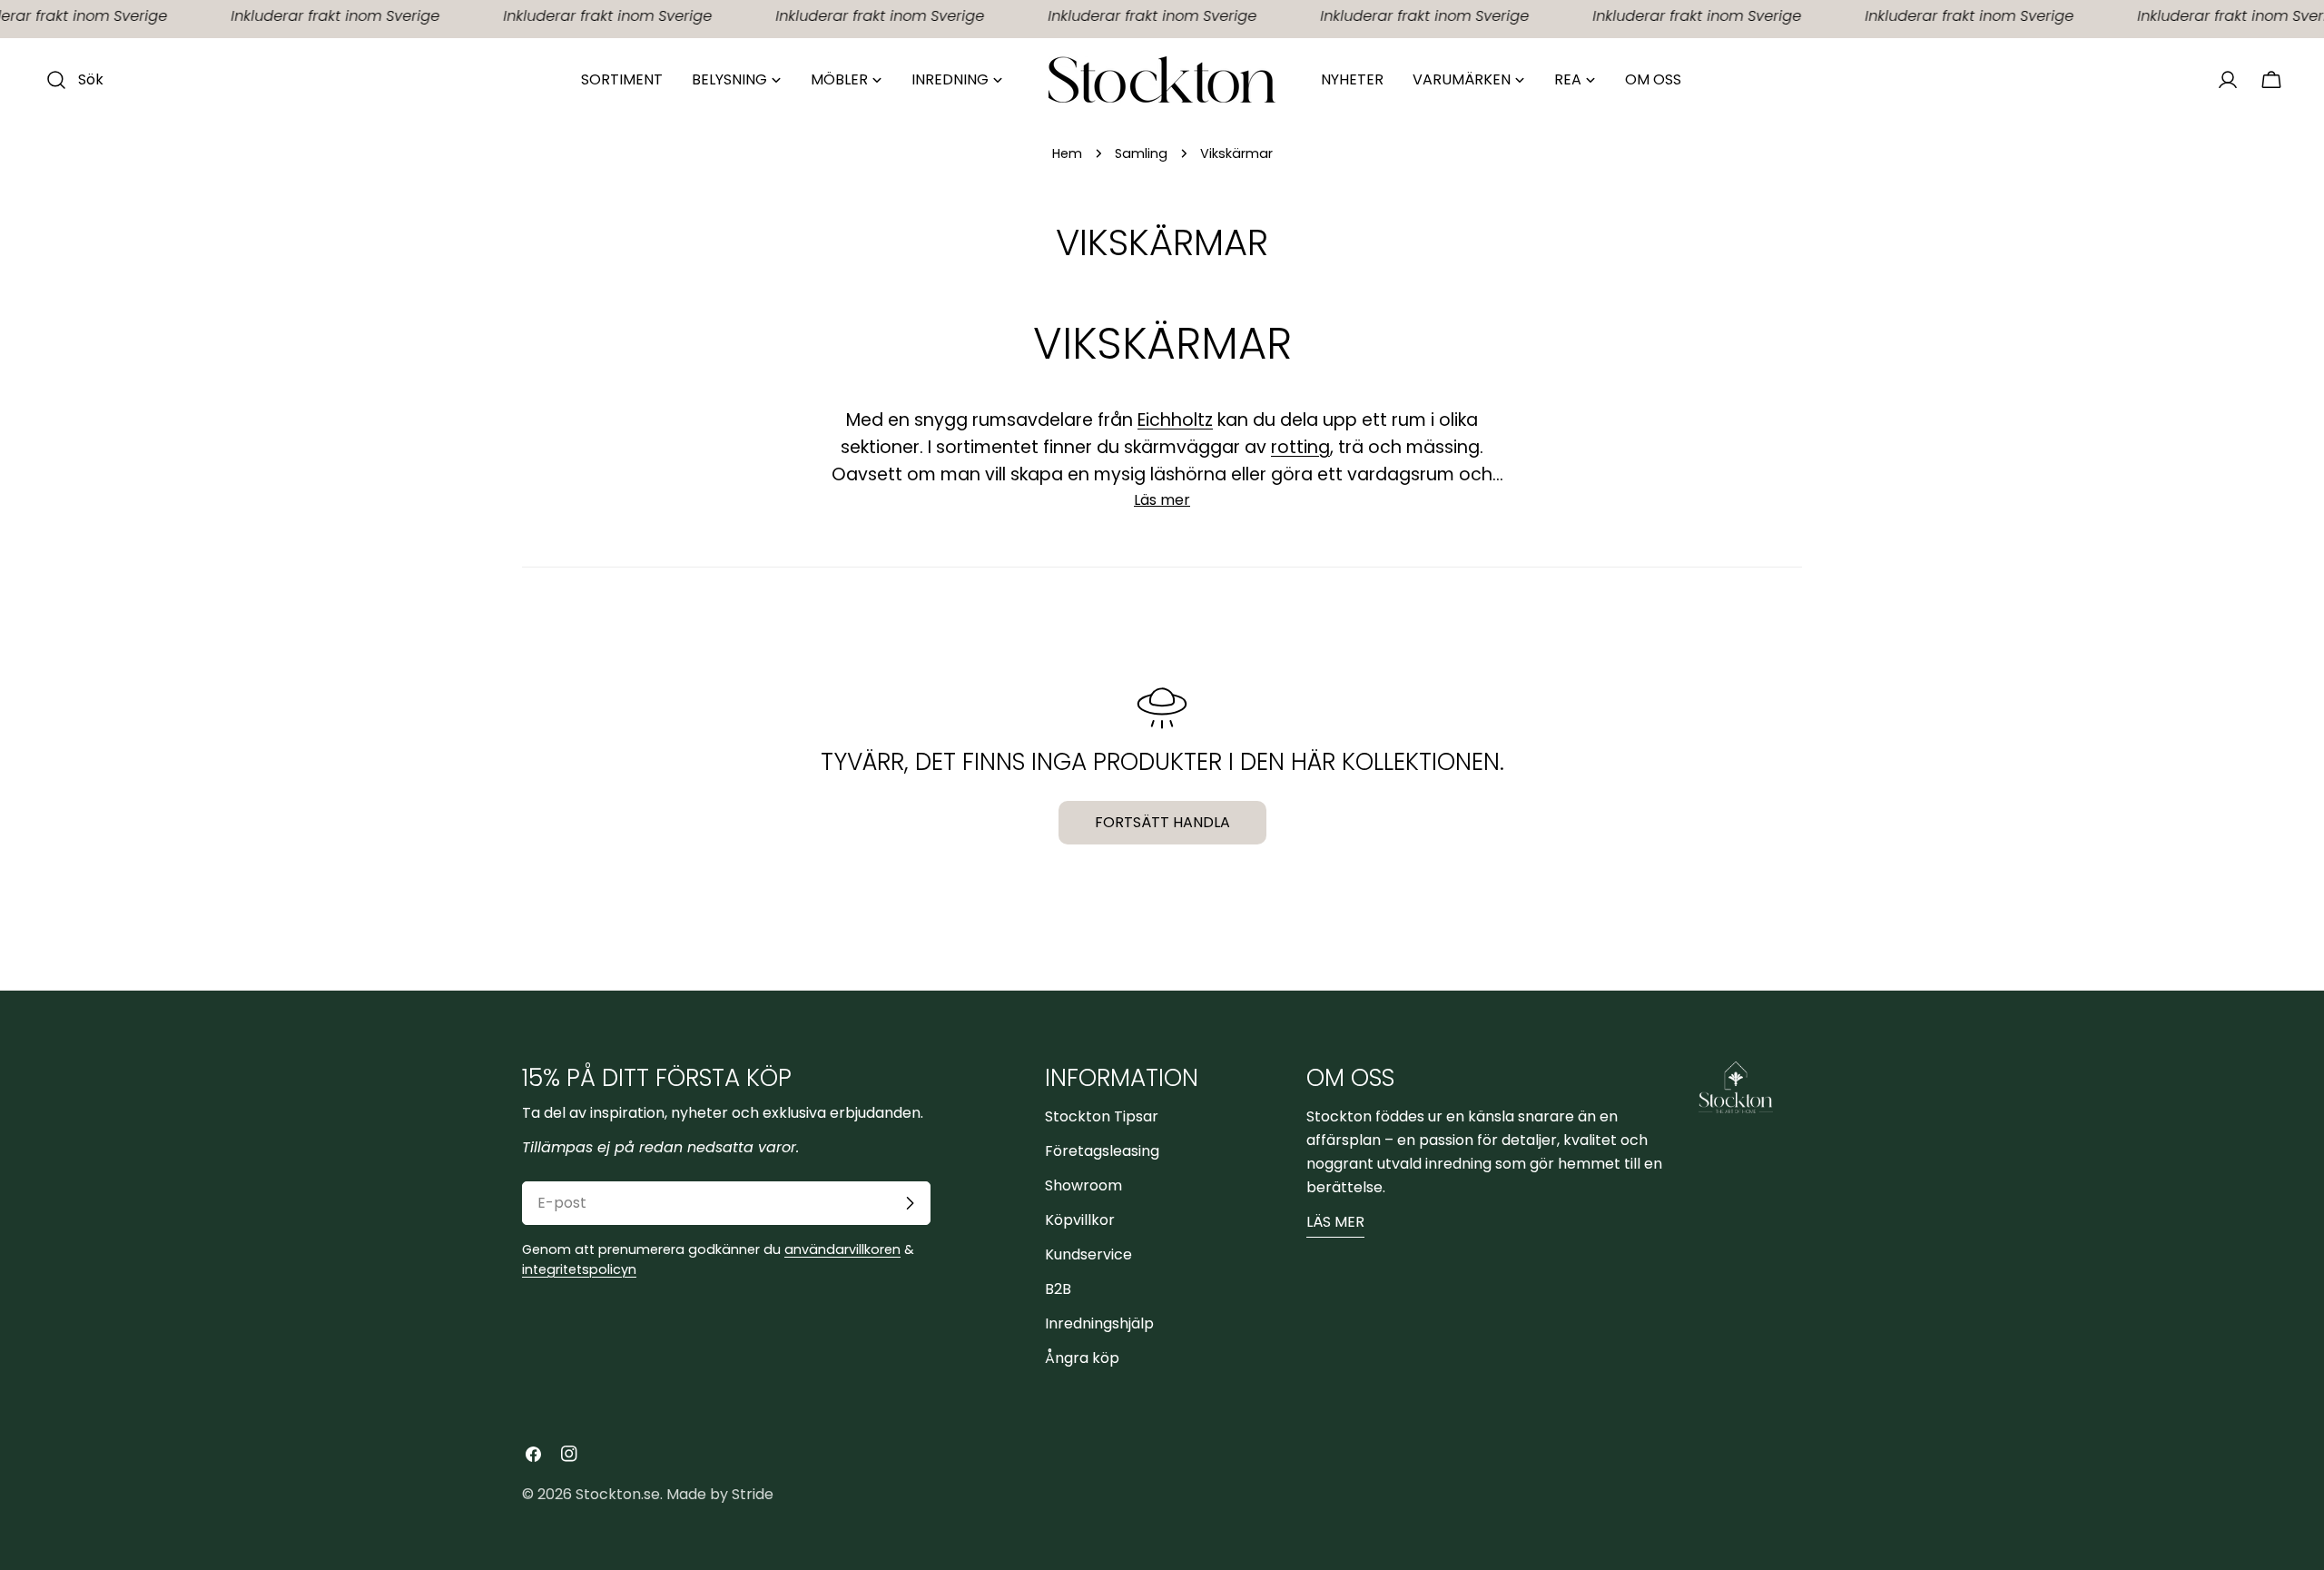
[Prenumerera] (910, 1203)
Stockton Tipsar (1102, 1116)
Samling (1141, 153)
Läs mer (1335, 1222)
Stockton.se (618, 1494)
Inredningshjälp (1099, 1323)
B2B (1058, 1289)
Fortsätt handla (1162, 822)
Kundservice (1088, 1254)
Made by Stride (720, 1494)
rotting (1300, 447)
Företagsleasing (1102, 1151)
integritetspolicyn (579, 1269)
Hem (1067, 153)
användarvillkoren (842, 1249)
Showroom (1083, 1185)
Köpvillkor (1080, 1220)
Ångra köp (1082, 1358)
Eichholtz (1175, 420)
